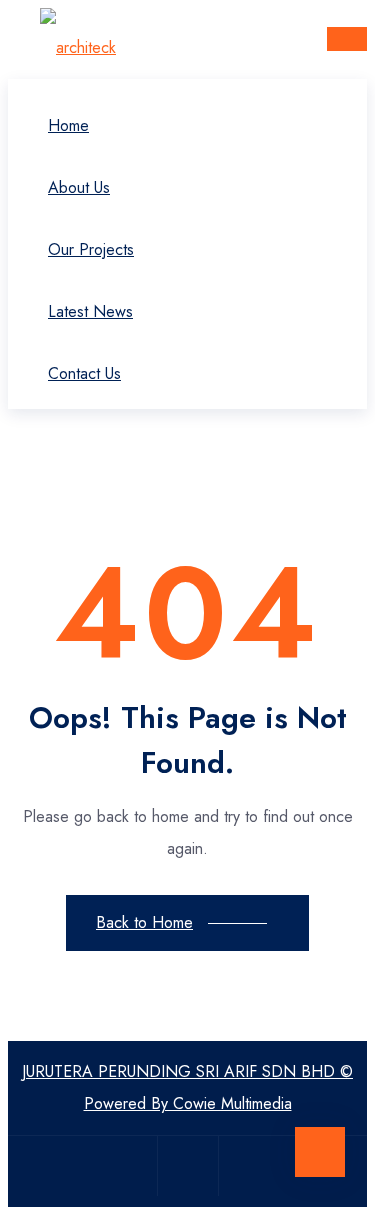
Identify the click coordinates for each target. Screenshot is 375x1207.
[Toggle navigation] (347, 39)
